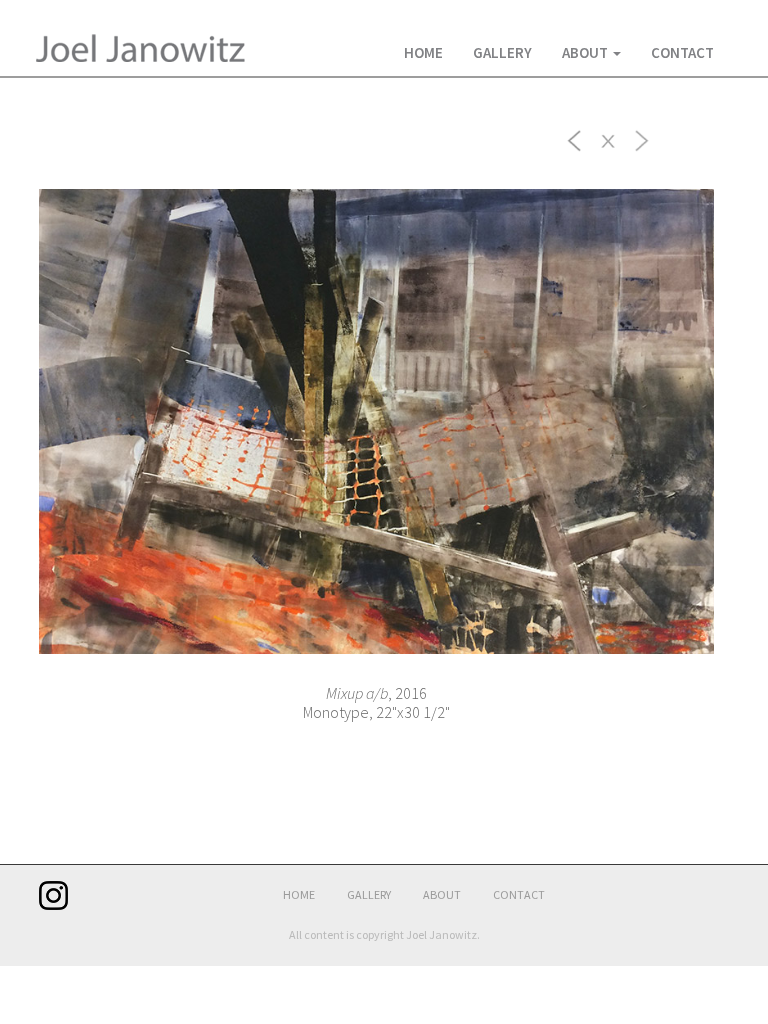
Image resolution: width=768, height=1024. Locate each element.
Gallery (502, 52)
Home (423, 52)
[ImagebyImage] (575, 139)
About (586, 52)
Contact (682, 52)
